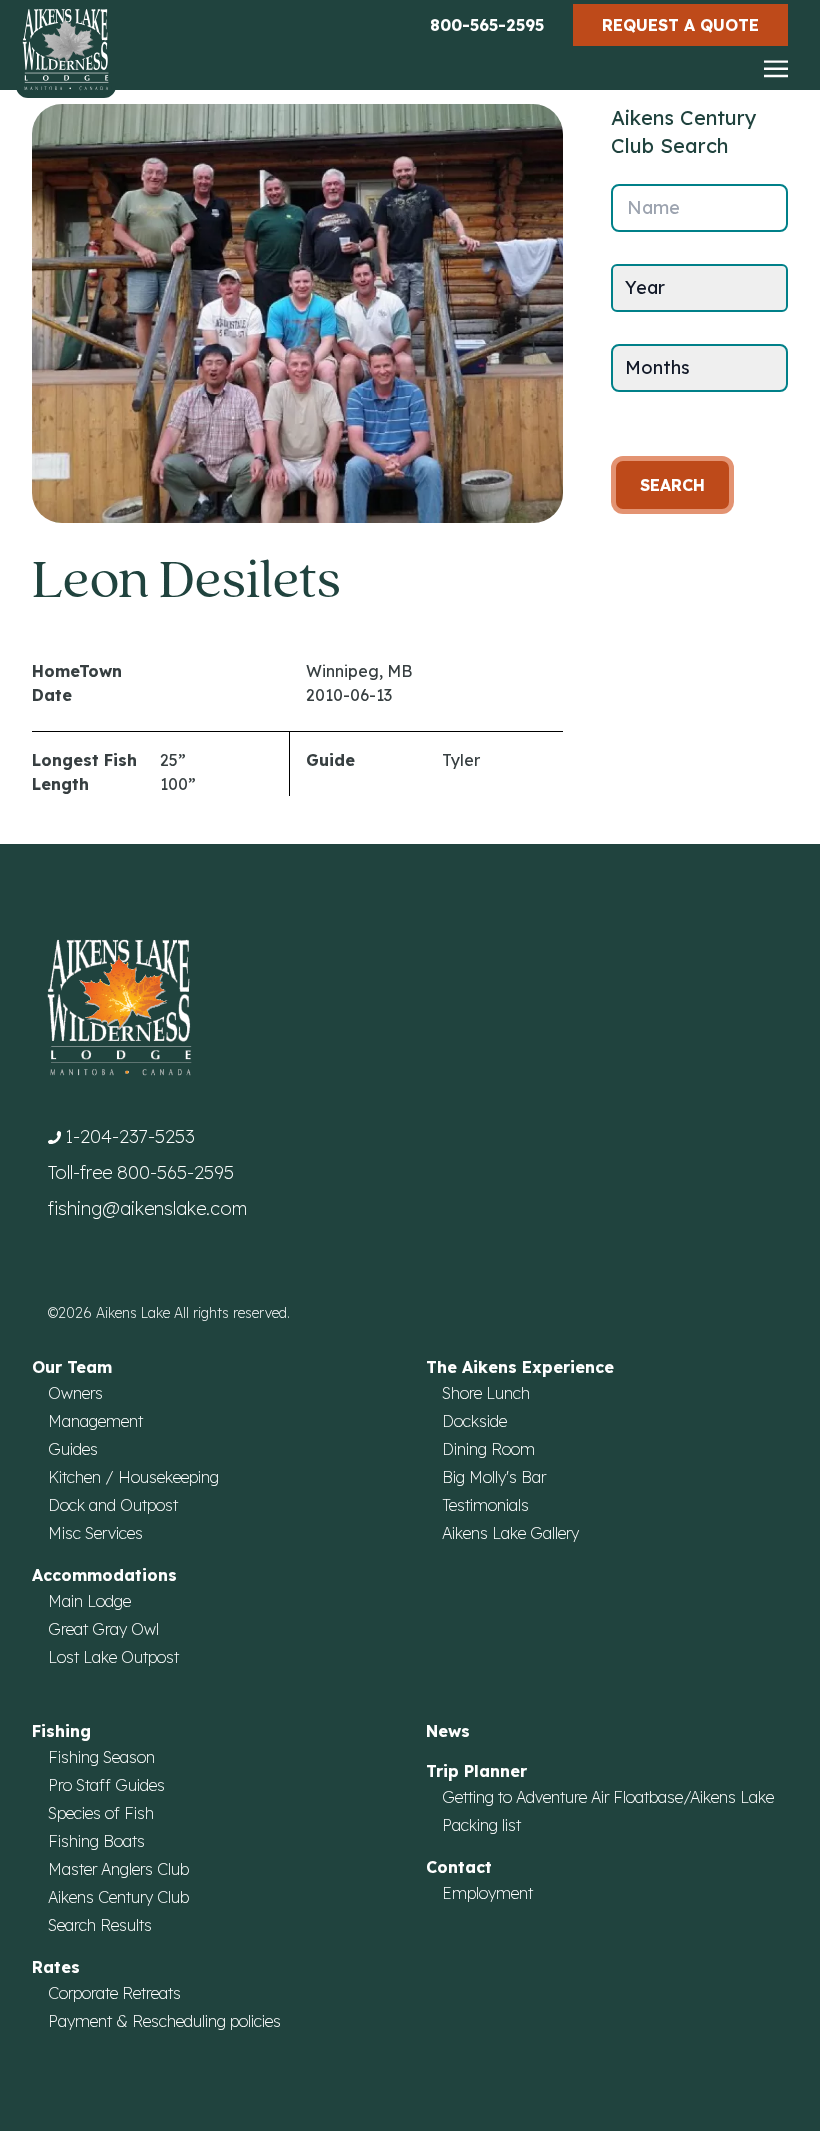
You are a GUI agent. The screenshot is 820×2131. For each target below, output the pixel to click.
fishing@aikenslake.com (147, 1208)
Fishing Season (101, 1757)
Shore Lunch (486, 1393)
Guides (73, 1449)
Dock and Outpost (113, 1505)
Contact (459, 1867)
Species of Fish (101, 1813)
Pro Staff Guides (106, 1785)
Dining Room (488, 1449)
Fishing (61, 1731)
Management (95, 1421)
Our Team (72, 1367)
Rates (56, 1967)
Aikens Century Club (118, 1897)
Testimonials (485, 1505)
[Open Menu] (776, 70)
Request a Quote (680, 25)
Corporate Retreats (114, 1993)
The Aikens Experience (520, 1367)
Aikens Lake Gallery (510, 1533)
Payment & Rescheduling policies (164, 2021)
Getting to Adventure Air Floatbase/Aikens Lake (608, 1797)
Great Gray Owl (103, 1629)
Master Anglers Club (118, 1869)
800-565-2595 (487, 25)
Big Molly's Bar (494, 1477)
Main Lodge (89, 1601)
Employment (487, 1893)
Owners (75, 1393)
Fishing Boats (96, 1841)
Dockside (474, 1421)
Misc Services (95, 1533)
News (448, 1731)
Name (653, 207)
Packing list (481, 1825)
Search (672, 485)
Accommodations (104, 1575)
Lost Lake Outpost (113, 1657)
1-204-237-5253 (130, 1136)
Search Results (100, 1925)
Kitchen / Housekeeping (133, 1477)
